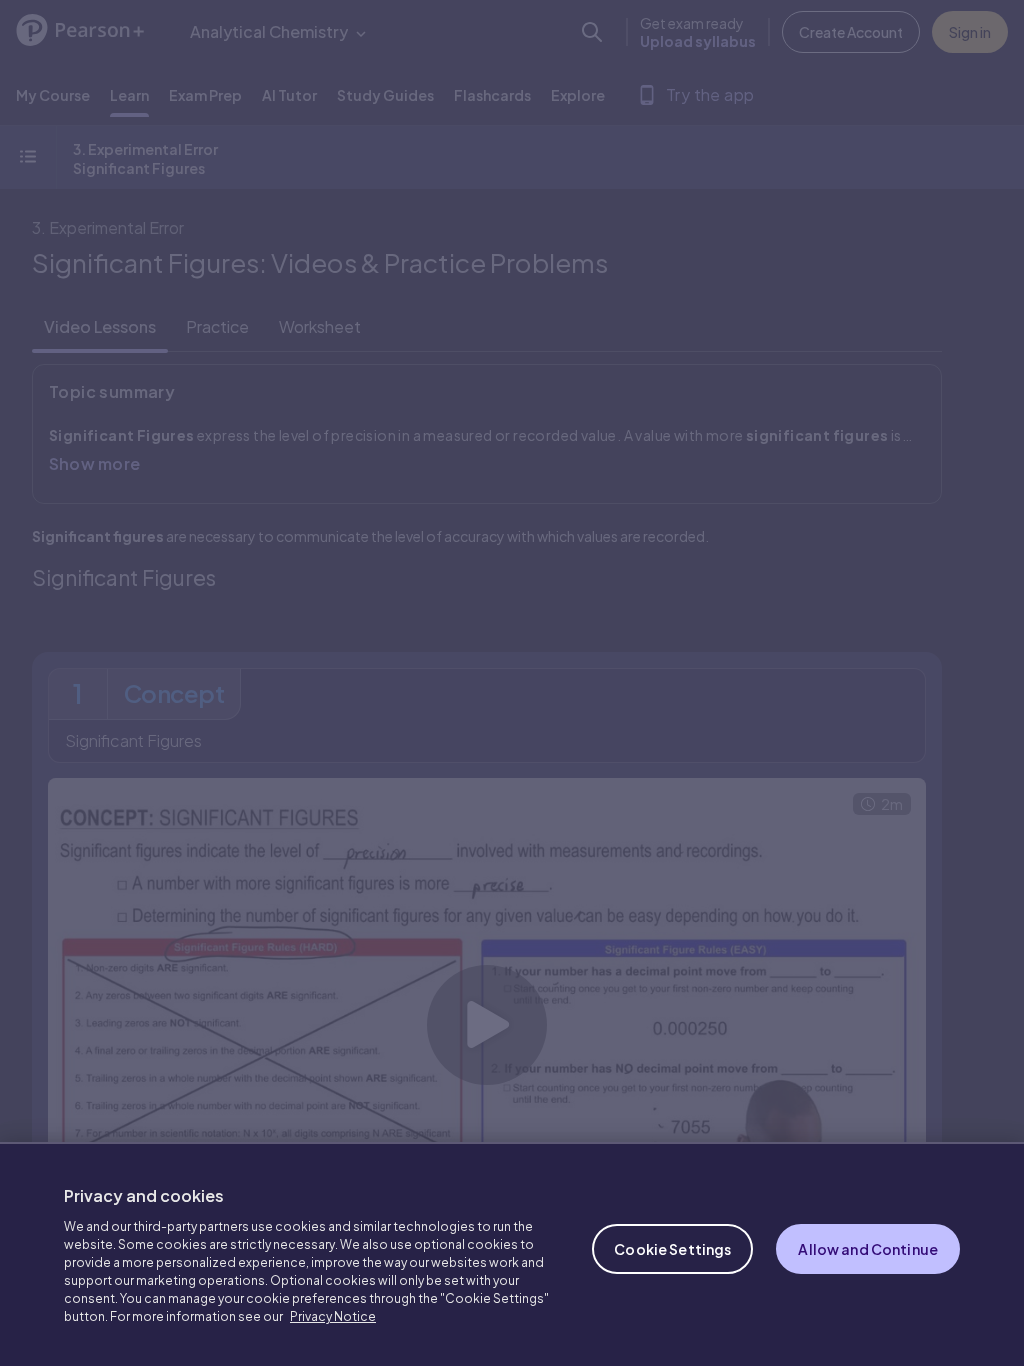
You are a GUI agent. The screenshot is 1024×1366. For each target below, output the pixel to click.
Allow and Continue (868, 1249)
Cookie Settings (672, 1249)
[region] (512, 1254)
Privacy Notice (333, 1316)
